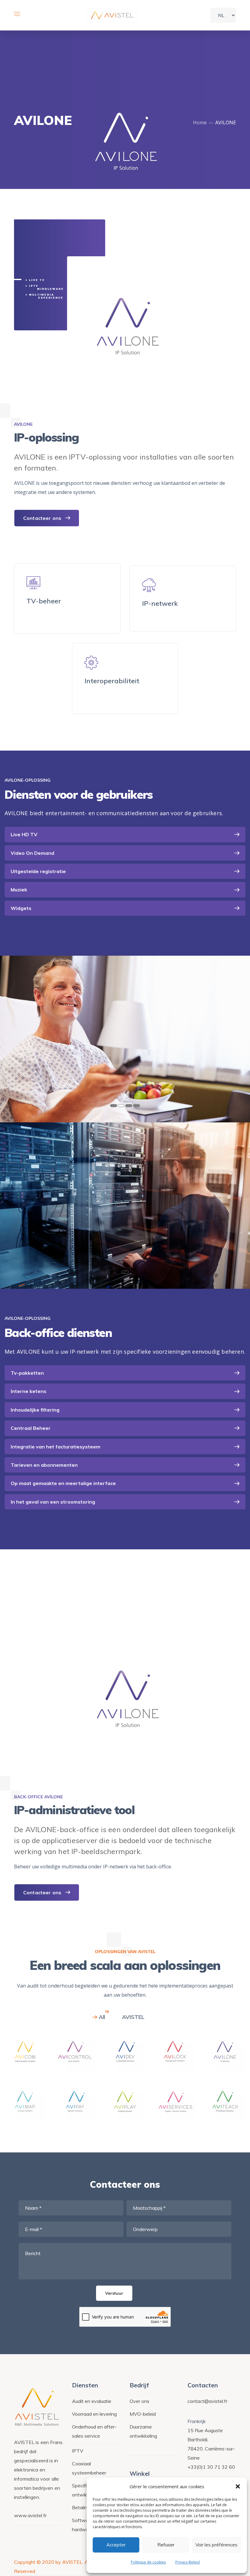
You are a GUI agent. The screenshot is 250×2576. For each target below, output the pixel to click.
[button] (238, 2486)
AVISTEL (133, 2017)
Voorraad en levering (94, 2414)
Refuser (166, 2545)
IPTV (78, 2451)
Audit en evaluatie (92, 2401)
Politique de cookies (148, 2562)
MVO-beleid (143, 2414)
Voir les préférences (216, 2545)
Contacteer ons (42, 518)
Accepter (116, 2545)
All (102, 2017)
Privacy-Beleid (187, 2562)
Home (200, 123)
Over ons (139, 2401)
